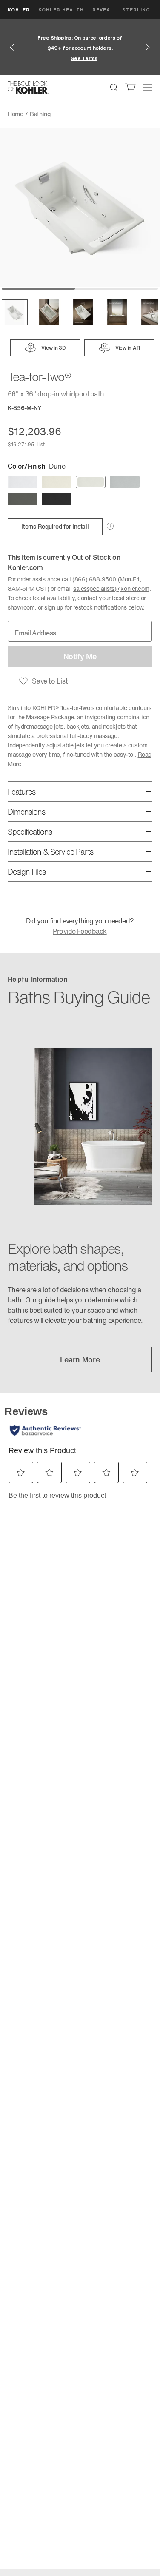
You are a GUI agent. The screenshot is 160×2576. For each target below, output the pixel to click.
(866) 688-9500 (94, 579)
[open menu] (148, 88)
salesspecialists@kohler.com (111, 588)
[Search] (114, 88)
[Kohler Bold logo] (29, 88)
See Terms (84, 58)
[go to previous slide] (12, 47)
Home (16, 114)
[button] (15, 312)
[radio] (23, 482)
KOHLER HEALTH (61, 10)
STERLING (136, 10)
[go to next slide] (148, 47)
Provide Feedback (80, 931)
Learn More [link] (80, 1359)
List (41, 444)
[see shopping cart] (131, 88)
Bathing (40, 114)
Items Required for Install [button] (55, 526)
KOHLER (19, 10)
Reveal (103, 10)
